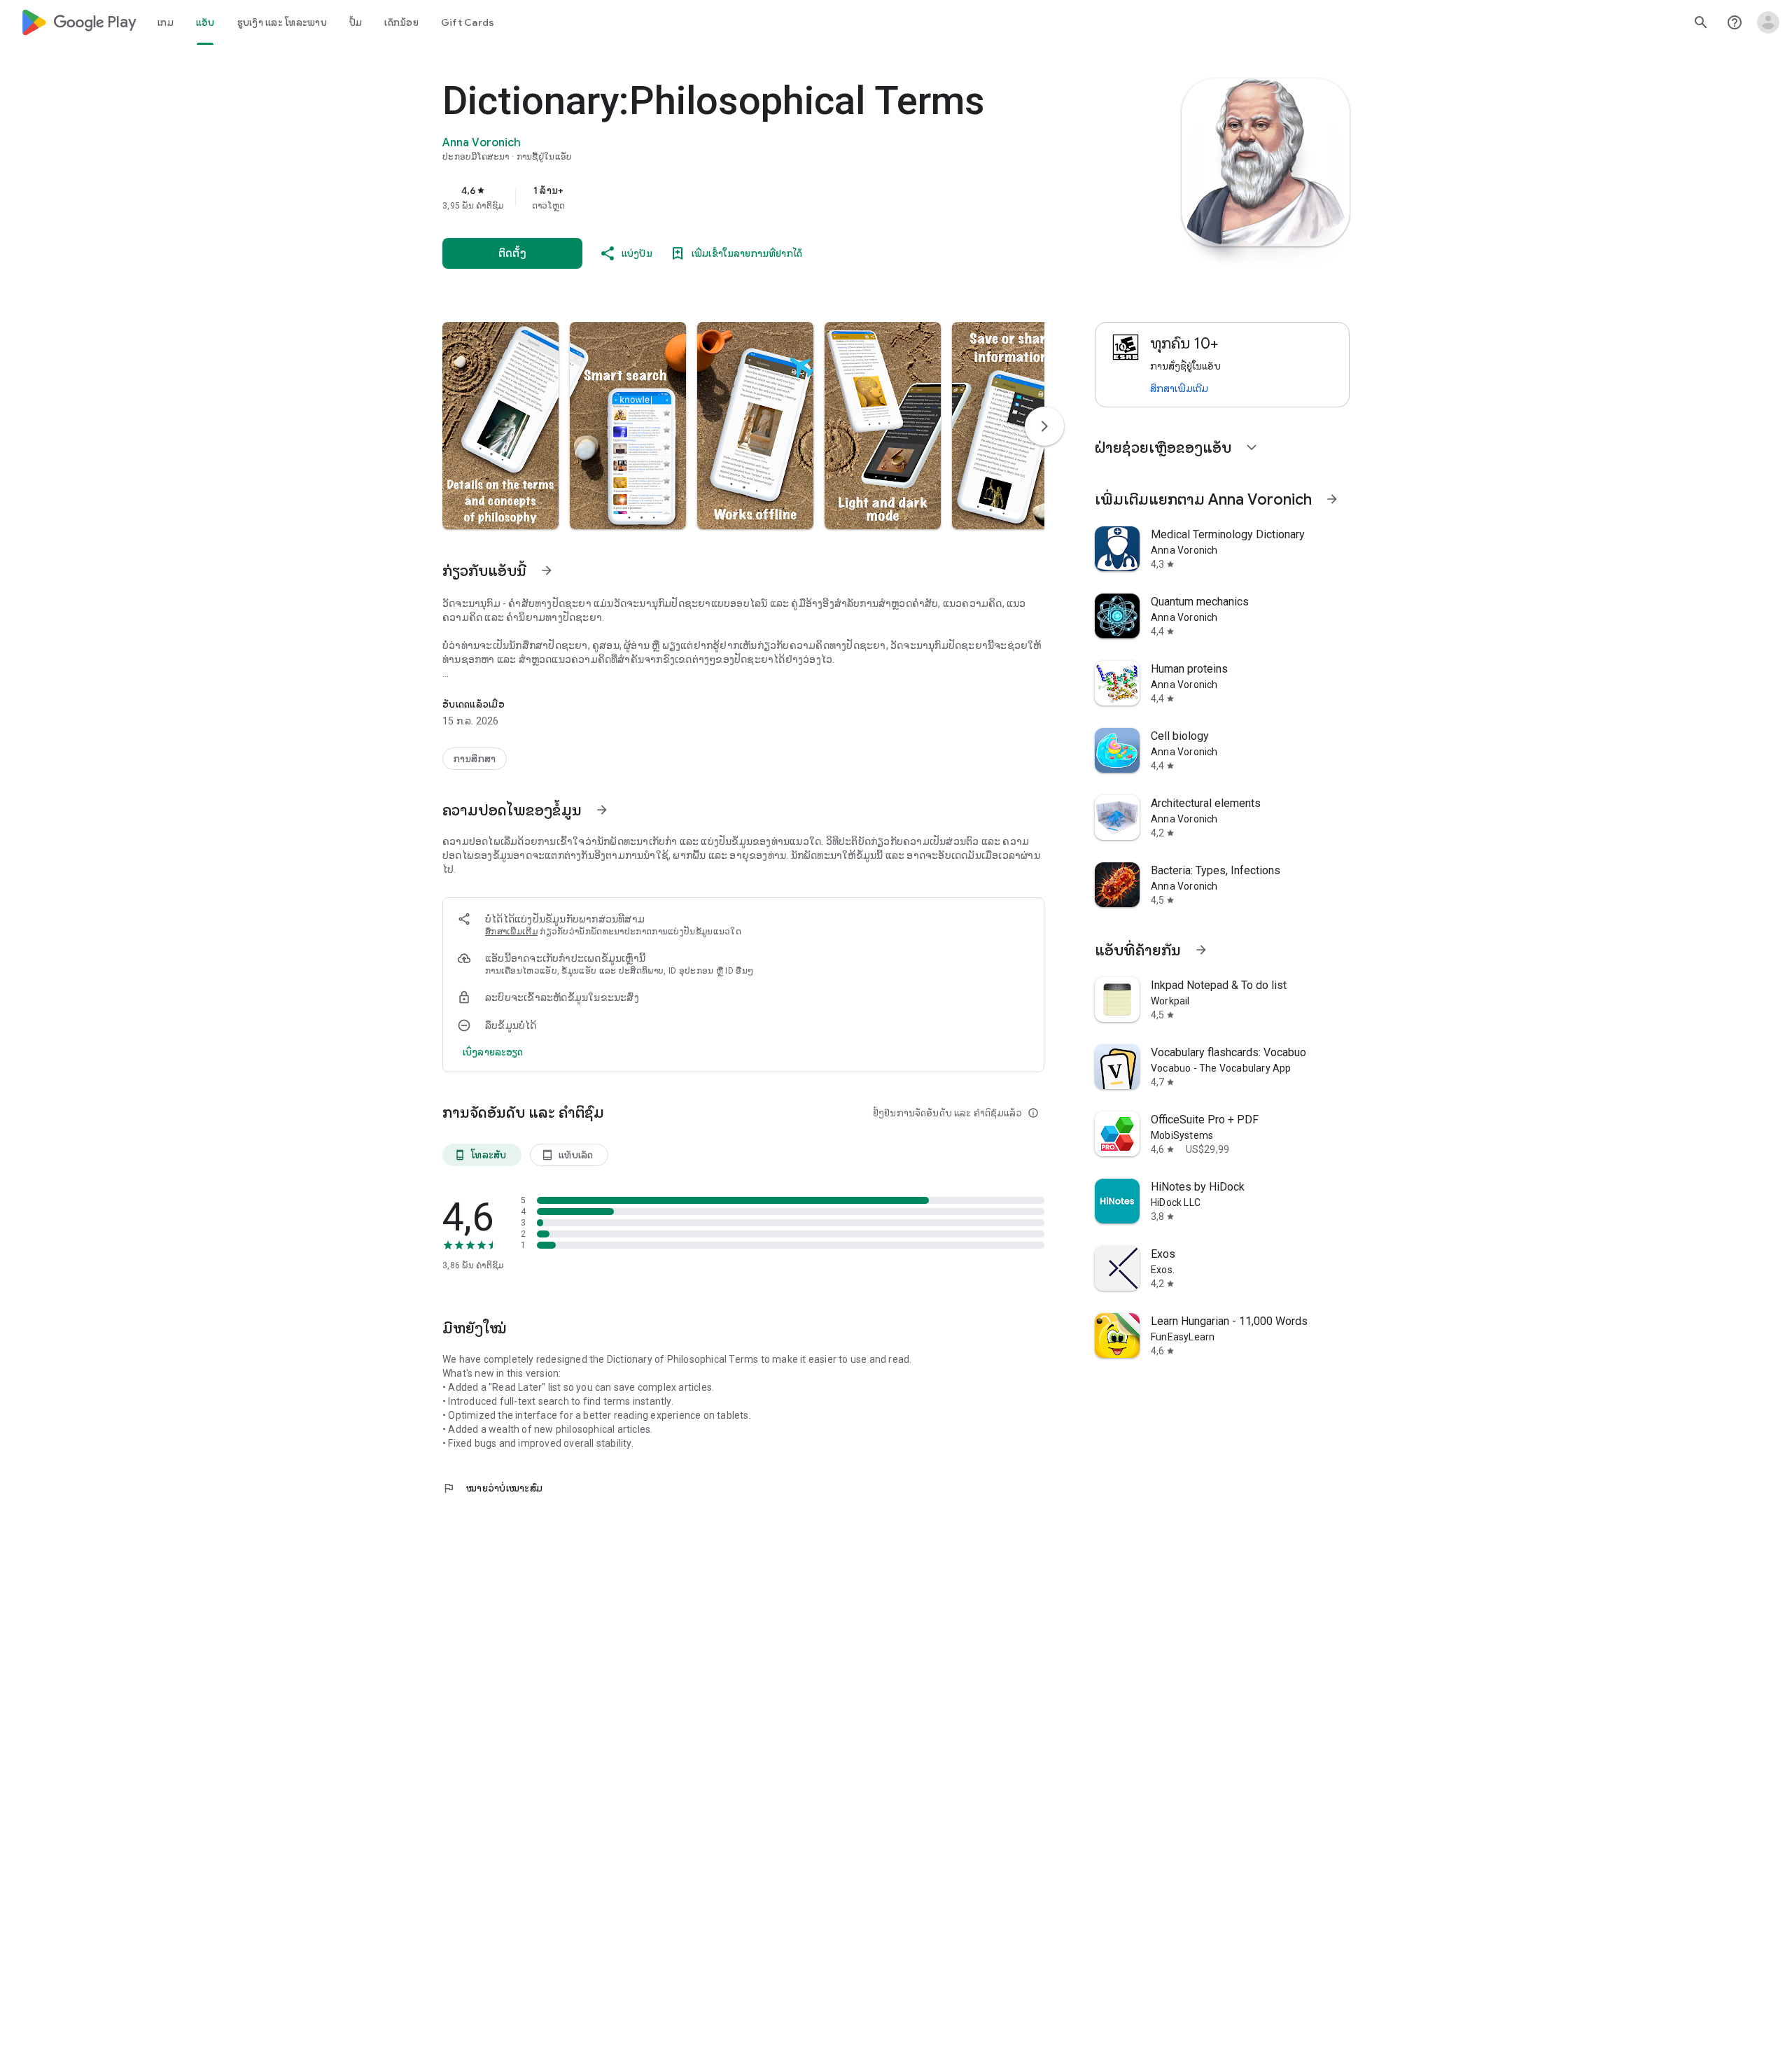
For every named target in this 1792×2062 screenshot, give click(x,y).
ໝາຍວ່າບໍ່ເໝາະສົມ (492, 1488)
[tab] (166, 22)
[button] (500, 426)
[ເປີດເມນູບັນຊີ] (1768, 22)
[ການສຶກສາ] (475, 759)
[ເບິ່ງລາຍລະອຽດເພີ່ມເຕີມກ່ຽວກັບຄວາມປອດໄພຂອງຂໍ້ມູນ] (493, 1052)
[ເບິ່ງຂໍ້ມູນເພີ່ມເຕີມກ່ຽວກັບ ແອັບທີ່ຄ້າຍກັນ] (1201, 950)
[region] (722, 197)
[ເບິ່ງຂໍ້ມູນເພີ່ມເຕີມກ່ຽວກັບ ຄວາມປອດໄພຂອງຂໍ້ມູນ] (602, 810)
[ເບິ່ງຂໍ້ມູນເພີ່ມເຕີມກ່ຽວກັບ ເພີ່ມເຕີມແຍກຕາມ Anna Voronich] (1332, 499)
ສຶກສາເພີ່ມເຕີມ (511, 932)
